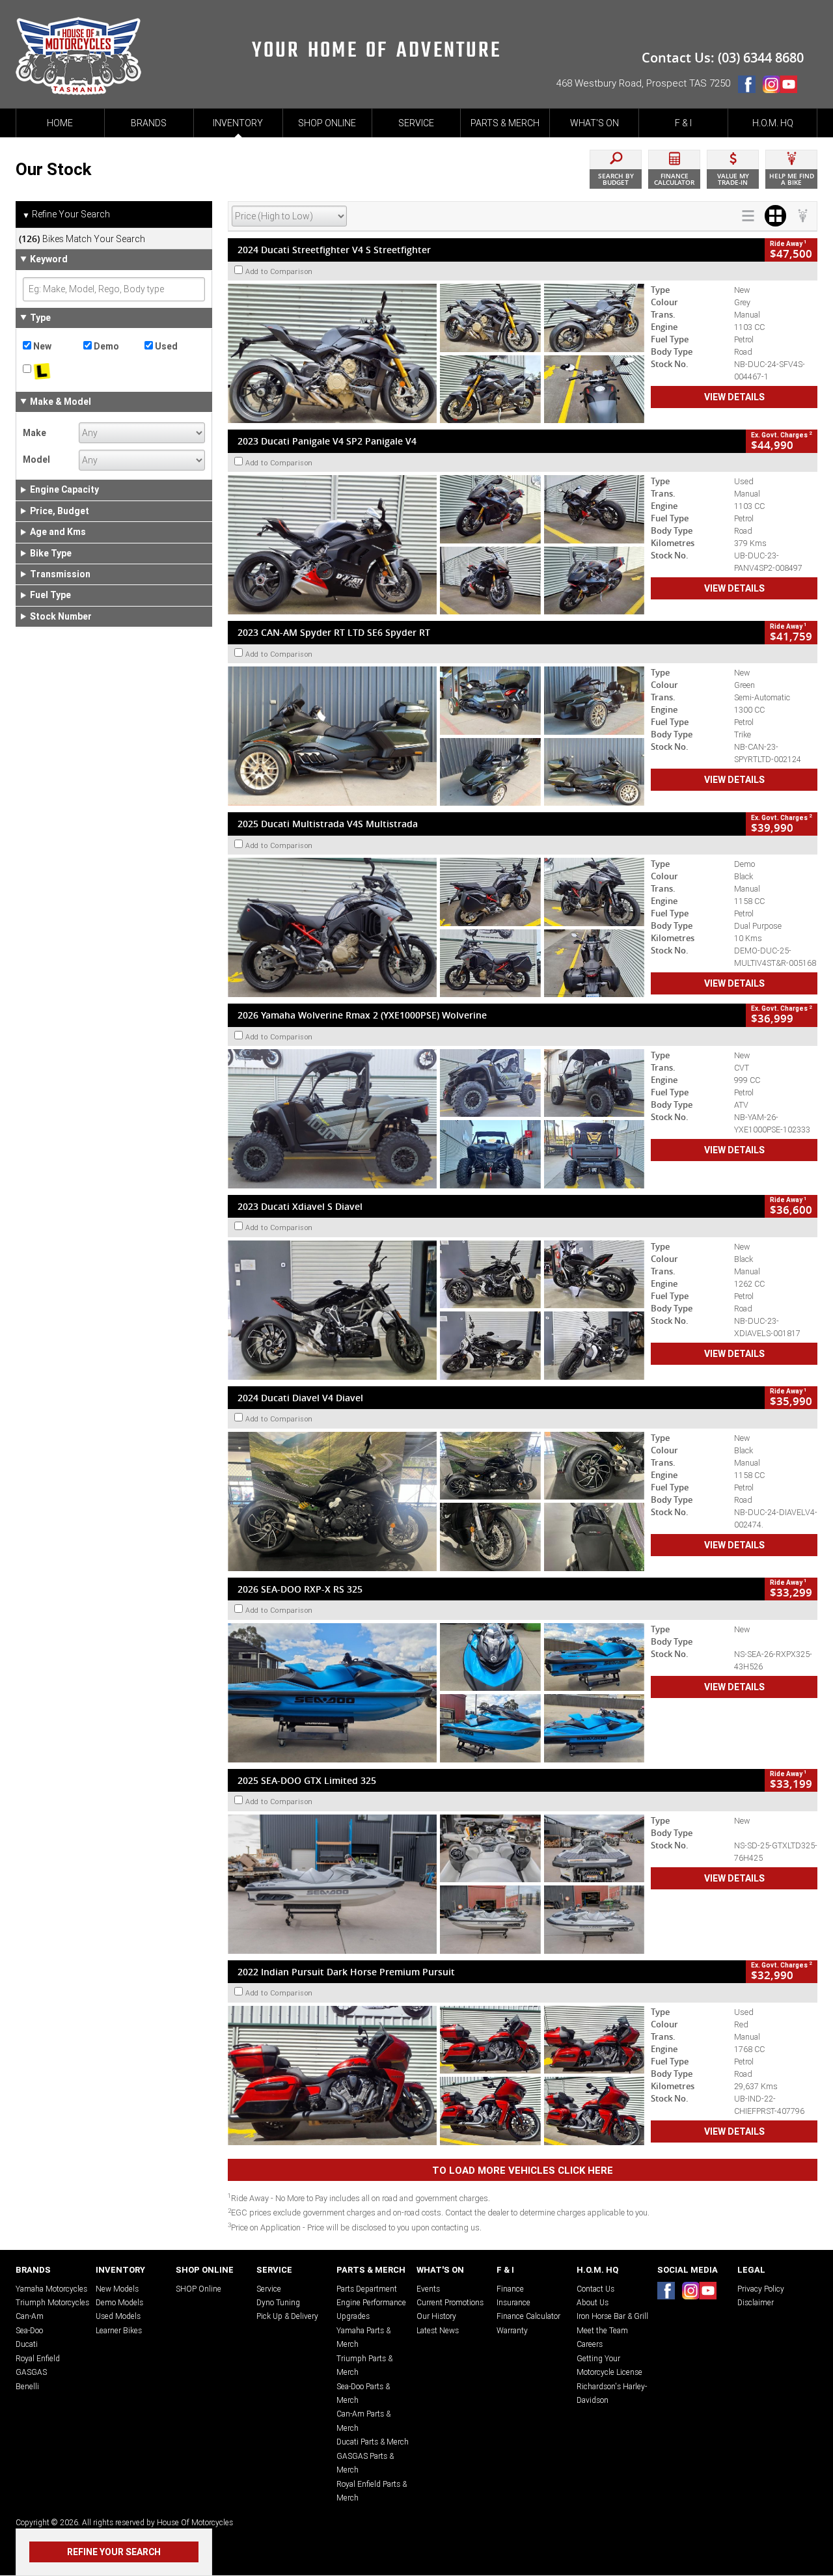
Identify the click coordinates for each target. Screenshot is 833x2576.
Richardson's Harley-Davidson (612, 2393)
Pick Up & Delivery (287, 2316)
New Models (117, 2289)
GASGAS (31, 2372)
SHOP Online (198, 2289)
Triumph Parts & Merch (364, 2365)
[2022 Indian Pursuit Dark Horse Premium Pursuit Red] (436, 2076)
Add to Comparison (279, 271)
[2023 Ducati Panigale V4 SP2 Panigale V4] (436, 545)
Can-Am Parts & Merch (363, 2420)
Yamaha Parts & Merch (363, 2337)
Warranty (512, 2330)
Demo (105, 346)
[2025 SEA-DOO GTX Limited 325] (436, 1884)
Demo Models (119, 2302)
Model (36, 459)
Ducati (27, 2344)
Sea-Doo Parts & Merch (363, 2393)
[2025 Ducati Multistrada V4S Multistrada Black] (436, 927)
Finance (510, 2289)
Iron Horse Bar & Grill (612, 2316)
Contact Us (595, 2289)
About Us (593, 2302)
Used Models (118, 2316)
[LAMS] (53, 372)
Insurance (513, 2302)
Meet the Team (602, 2330)
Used (165, 346)
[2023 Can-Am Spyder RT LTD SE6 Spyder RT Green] (436, 736)
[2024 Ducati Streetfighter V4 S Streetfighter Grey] (436, 353)
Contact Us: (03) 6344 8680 (723, 58)
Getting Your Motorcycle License (609, 2365)
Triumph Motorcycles (52, 2302)
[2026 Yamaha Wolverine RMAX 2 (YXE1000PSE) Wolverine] (436, 1119)
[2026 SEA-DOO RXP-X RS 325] (436, 1693)
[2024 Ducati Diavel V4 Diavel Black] (436, 1501)
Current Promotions (450, 2302)
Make (34, 433)
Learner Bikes (119, 2330)
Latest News (438, 2330)
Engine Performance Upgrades (371, 2309)
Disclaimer (756, 2302)
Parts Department (367, 2289)
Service (269, 2289)
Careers (590, 2344)
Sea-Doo (29, 2330)
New (41, 346)
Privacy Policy (761, 2289)
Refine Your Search (66, 214)
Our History (436, 2316)
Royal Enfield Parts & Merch (372, 2491)
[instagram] (771, 87)
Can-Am (30, 2316)
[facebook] (750, 87)
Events (428, 2289)
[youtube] (792, 87)
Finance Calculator (528, 2316)
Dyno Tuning (278, 2302)
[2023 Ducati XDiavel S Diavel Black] (436, 1310)
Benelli (27, 2386)
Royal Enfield (38, 2358)
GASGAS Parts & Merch (365, 2463)
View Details (734, 397)
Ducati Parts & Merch (373, 2442)
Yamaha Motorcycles (51, 2289)
